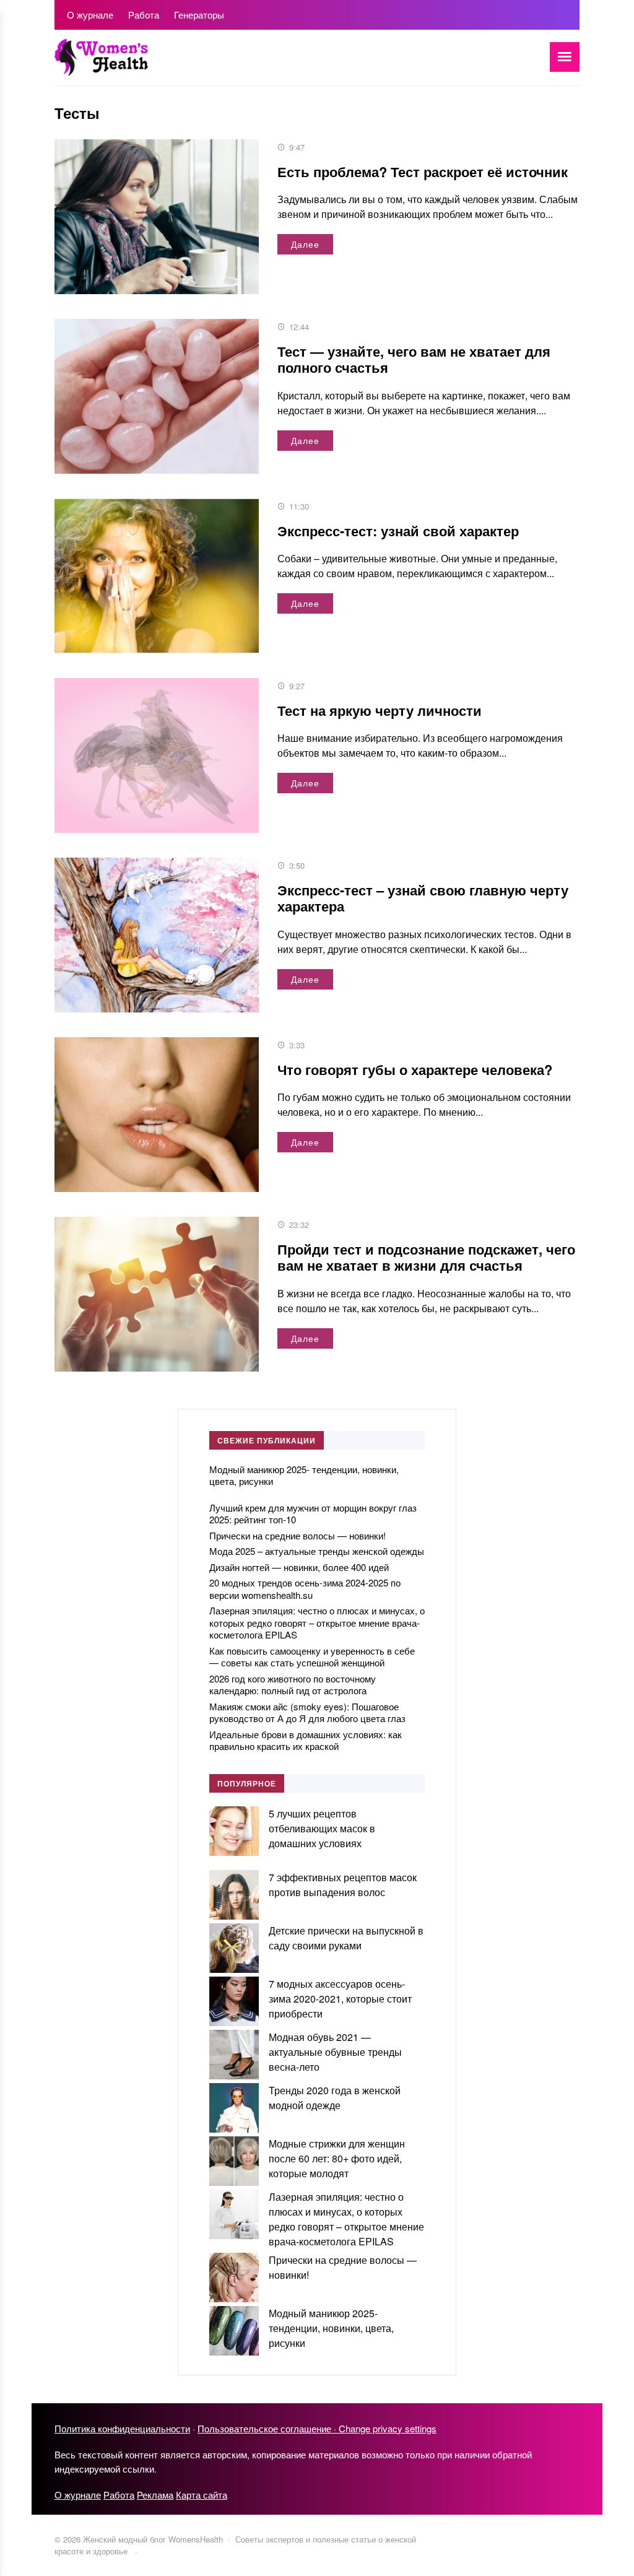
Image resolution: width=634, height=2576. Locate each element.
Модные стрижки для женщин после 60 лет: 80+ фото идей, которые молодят (337, 2158)
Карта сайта (202, 2495)
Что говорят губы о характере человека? (415, 1069)
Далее (305, 244)
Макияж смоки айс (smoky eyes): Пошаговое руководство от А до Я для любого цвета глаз (307, 1712)
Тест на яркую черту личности (380, 710)
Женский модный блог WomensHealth (147, 64)
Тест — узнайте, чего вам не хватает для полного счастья (414, 359)
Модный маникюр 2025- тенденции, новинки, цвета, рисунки (304, 1475)
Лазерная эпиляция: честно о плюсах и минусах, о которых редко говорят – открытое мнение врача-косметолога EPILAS (317, 1622)
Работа (119, 2495)
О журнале (78, 2495)
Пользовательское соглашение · (268, 2428)
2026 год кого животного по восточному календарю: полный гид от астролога (293, 1685)
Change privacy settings (388, 2428)
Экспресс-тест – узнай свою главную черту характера (423, 898)
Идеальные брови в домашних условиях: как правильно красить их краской (306, 1740)
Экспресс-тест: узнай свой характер (398, 531)
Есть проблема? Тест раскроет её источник (423, 172)
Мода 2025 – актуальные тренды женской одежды (317, 1551)
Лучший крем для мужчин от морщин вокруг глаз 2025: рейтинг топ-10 (313, 1514)
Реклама (155, 2495)
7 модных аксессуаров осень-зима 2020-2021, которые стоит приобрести (340, 1999)
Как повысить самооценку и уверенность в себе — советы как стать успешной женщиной (312, 1657)
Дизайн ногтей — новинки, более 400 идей (299, 1567)
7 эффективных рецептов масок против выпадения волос (343, 1885)
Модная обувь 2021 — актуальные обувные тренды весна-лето (335, 2052)
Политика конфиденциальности (122, 2428)
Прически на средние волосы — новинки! (297, 1535)
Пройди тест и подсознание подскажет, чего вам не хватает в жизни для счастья (426, 1257)
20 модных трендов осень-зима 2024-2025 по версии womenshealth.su (305, 1589)
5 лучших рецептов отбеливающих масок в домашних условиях (322, 1828)
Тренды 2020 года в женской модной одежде (335, 2098)
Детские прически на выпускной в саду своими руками (346, 1938)
